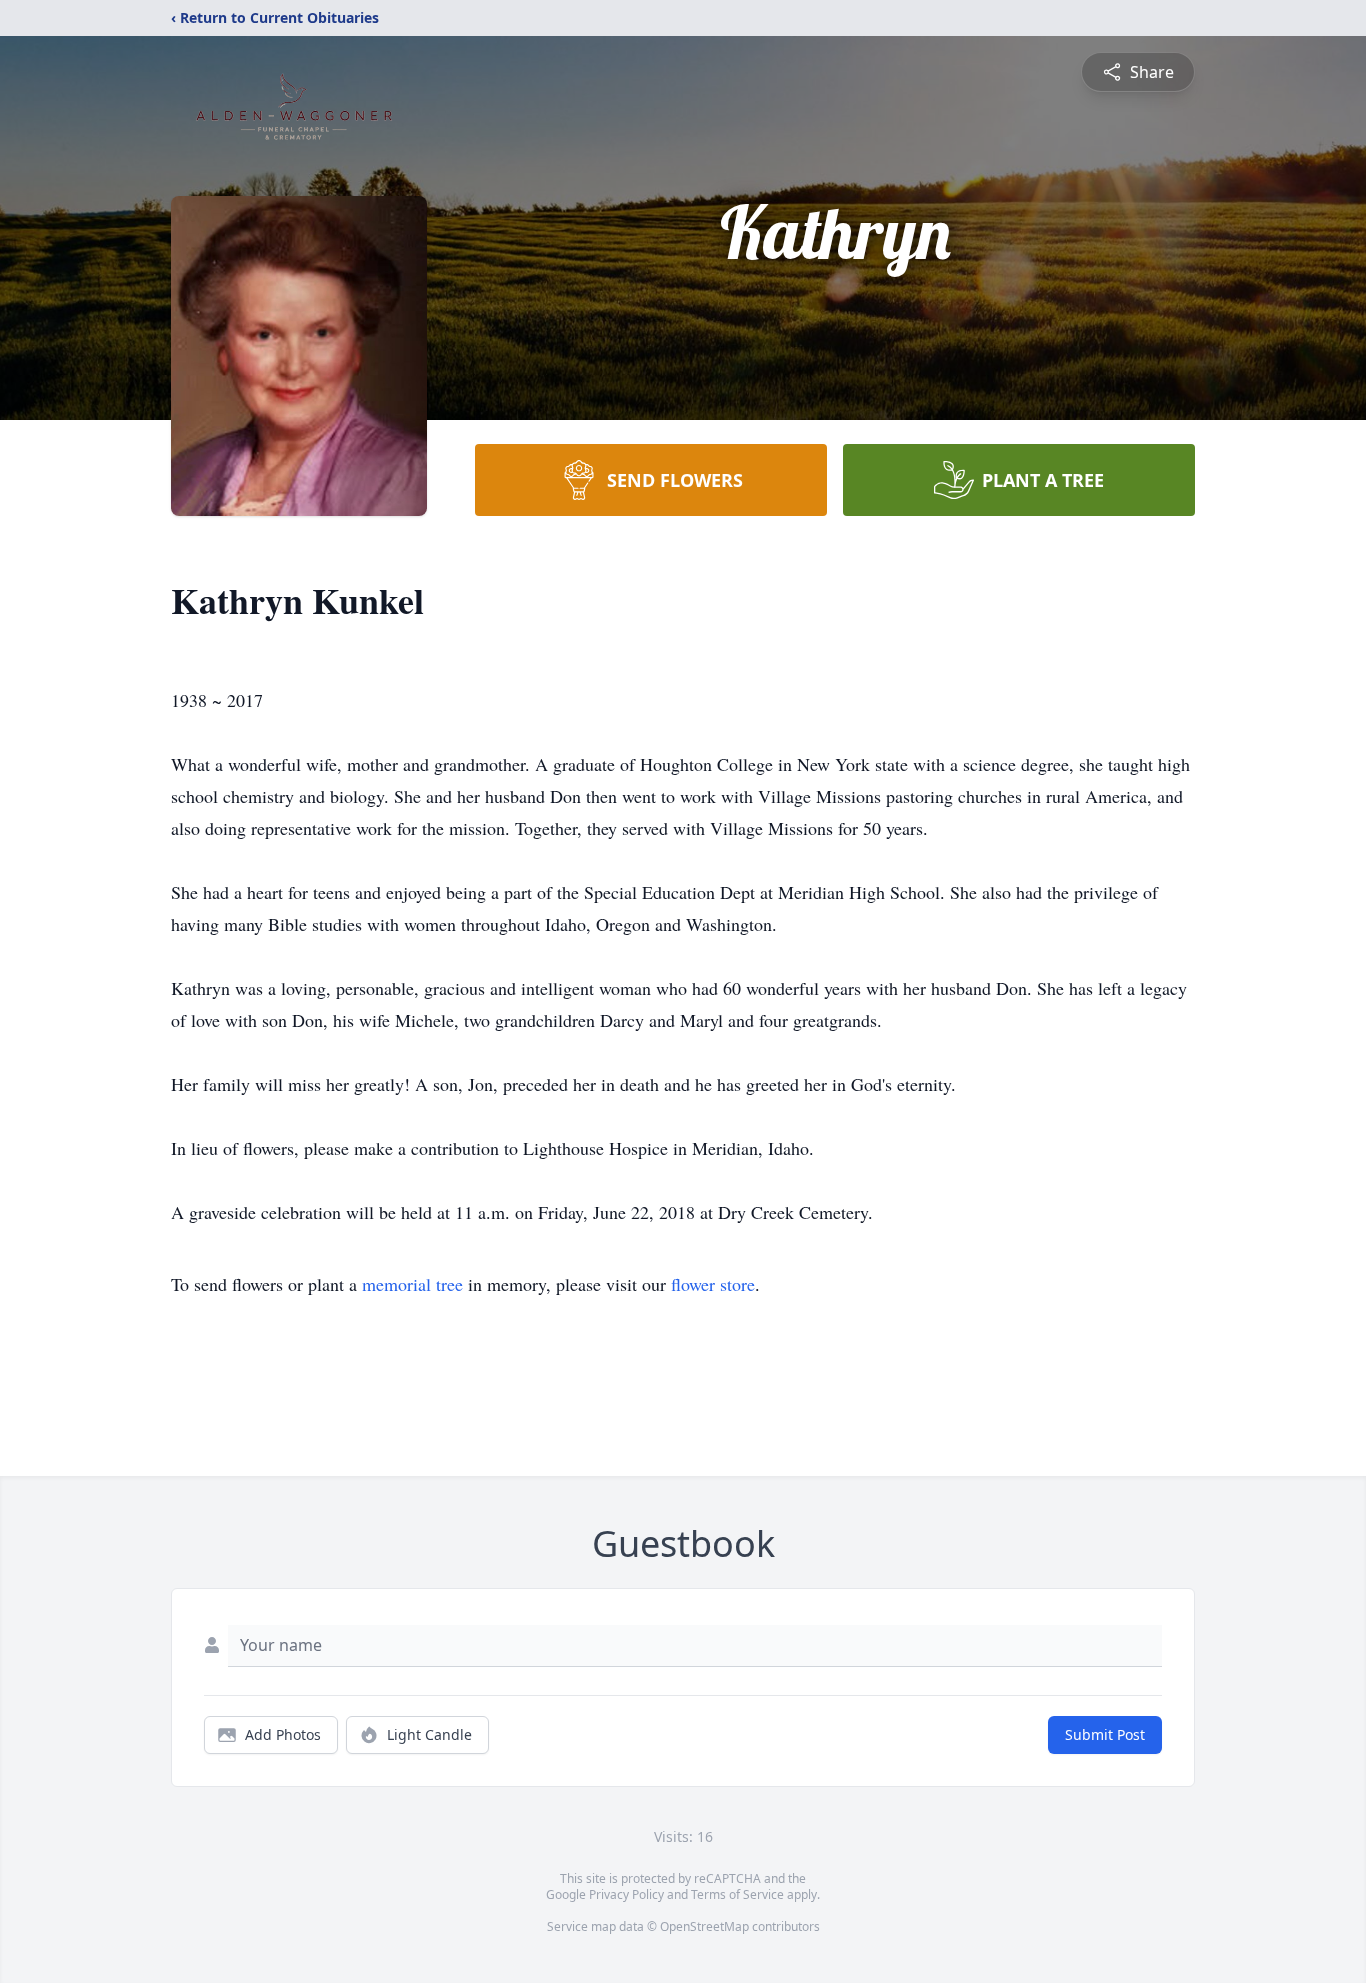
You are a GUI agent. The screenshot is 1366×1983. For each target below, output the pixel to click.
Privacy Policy (626, 1894)
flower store (713, 1284)
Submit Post (1105, 1734)
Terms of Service (737, 1894)
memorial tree (412, 1284)
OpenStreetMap (704, 1926)
